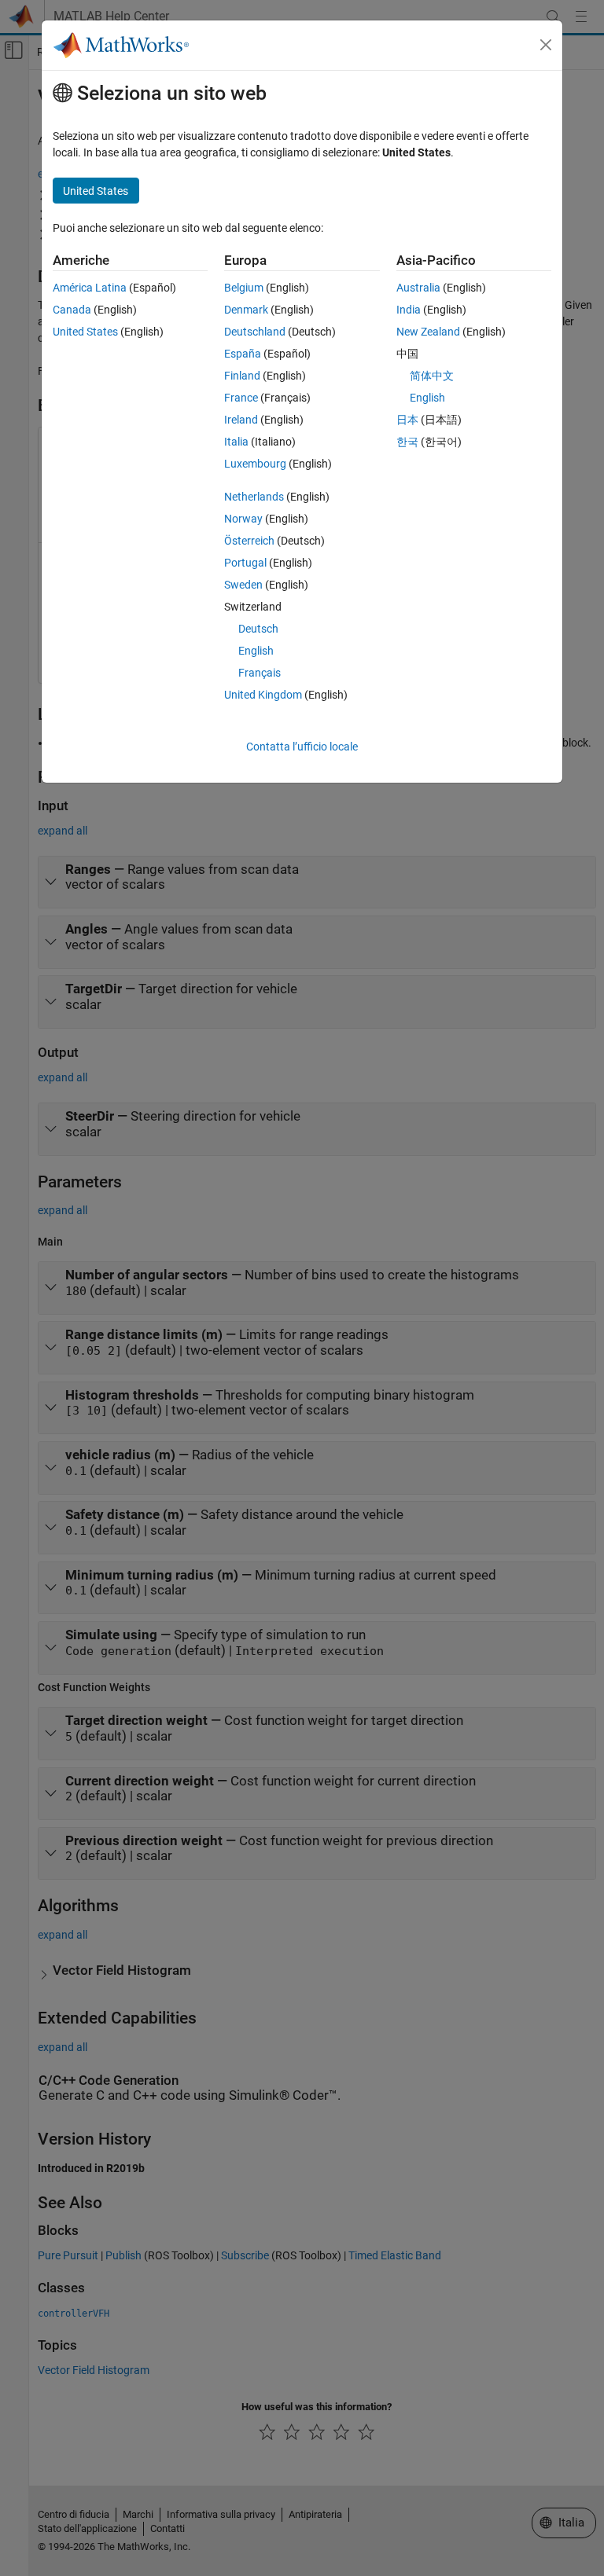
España (243, 354)
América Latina (90, 288)
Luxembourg (255, 464)
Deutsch (258, 629)
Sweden (243, 585)
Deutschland (255, 332)
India (409, 310)
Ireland (241, 420)
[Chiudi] (546, 45)
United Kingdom (263, 695)
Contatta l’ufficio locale (302, 747)
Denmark (246, 310)
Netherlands (254, 497)
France (241, 398)
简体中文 (432, 376)
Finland (242, 376)
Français (260, 673)
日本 (407, 420)
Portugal (245, 563)
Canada (72, 310)
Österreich (249, 541)
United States (85, 332)
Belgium (244, 288)
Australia (418, 288)
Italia (236, 442)
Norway (243, 519)
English (256, 651)
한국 (407, 442)
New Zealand (428, 332)
